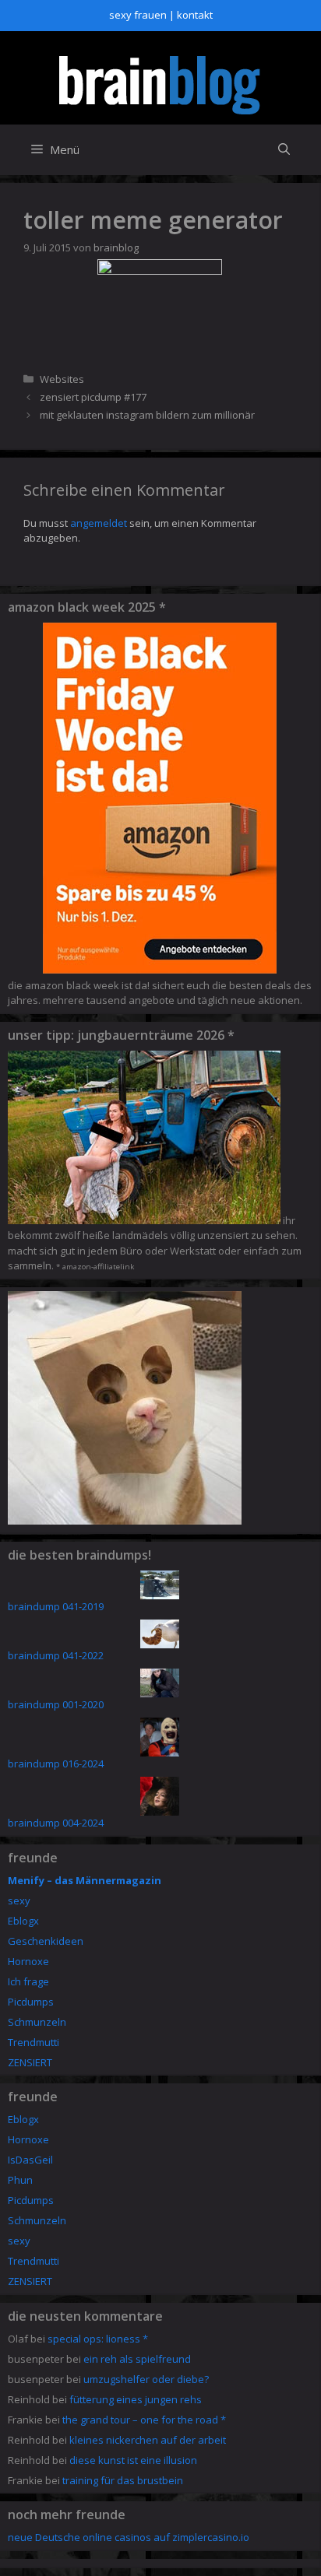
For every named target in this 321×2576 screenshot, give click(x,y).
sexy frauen (138, 15)
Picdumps (31, 2002)
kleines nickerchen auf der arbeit (148, 2440)
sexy (19, 1900)
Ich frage (28, 1981)
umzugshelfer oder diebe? (146, 2379)
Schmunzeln (37, 2022)
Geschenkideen (46, 1941)
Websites (62, 379)
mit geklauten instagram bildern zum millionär (147, 415)
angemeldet (99, 523)
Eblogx (23, 1921)
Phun (20, 2180)
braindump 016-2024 (56, 1764)
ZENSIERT (30, 2062)
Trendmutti (34, 2042)
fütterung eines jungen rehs (136, 2399)
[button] (284, 150)
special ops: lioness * (98, 2339)
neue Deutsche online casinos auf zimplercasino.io (129, 2537)
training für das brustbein (123, 2480)
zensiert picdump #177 (93, 397)
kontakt (195, 15)
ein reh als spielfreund (137, 2359)
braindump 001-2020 (56, 1704)
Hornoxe (28, 1961)
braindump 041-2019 (56, 1606)
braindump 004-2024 (56, 1823)
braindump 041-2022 (56, 1655)
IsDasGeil (30, 2160)
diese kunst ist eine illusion (133, 2460)
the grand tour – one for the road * (144, 2420)
